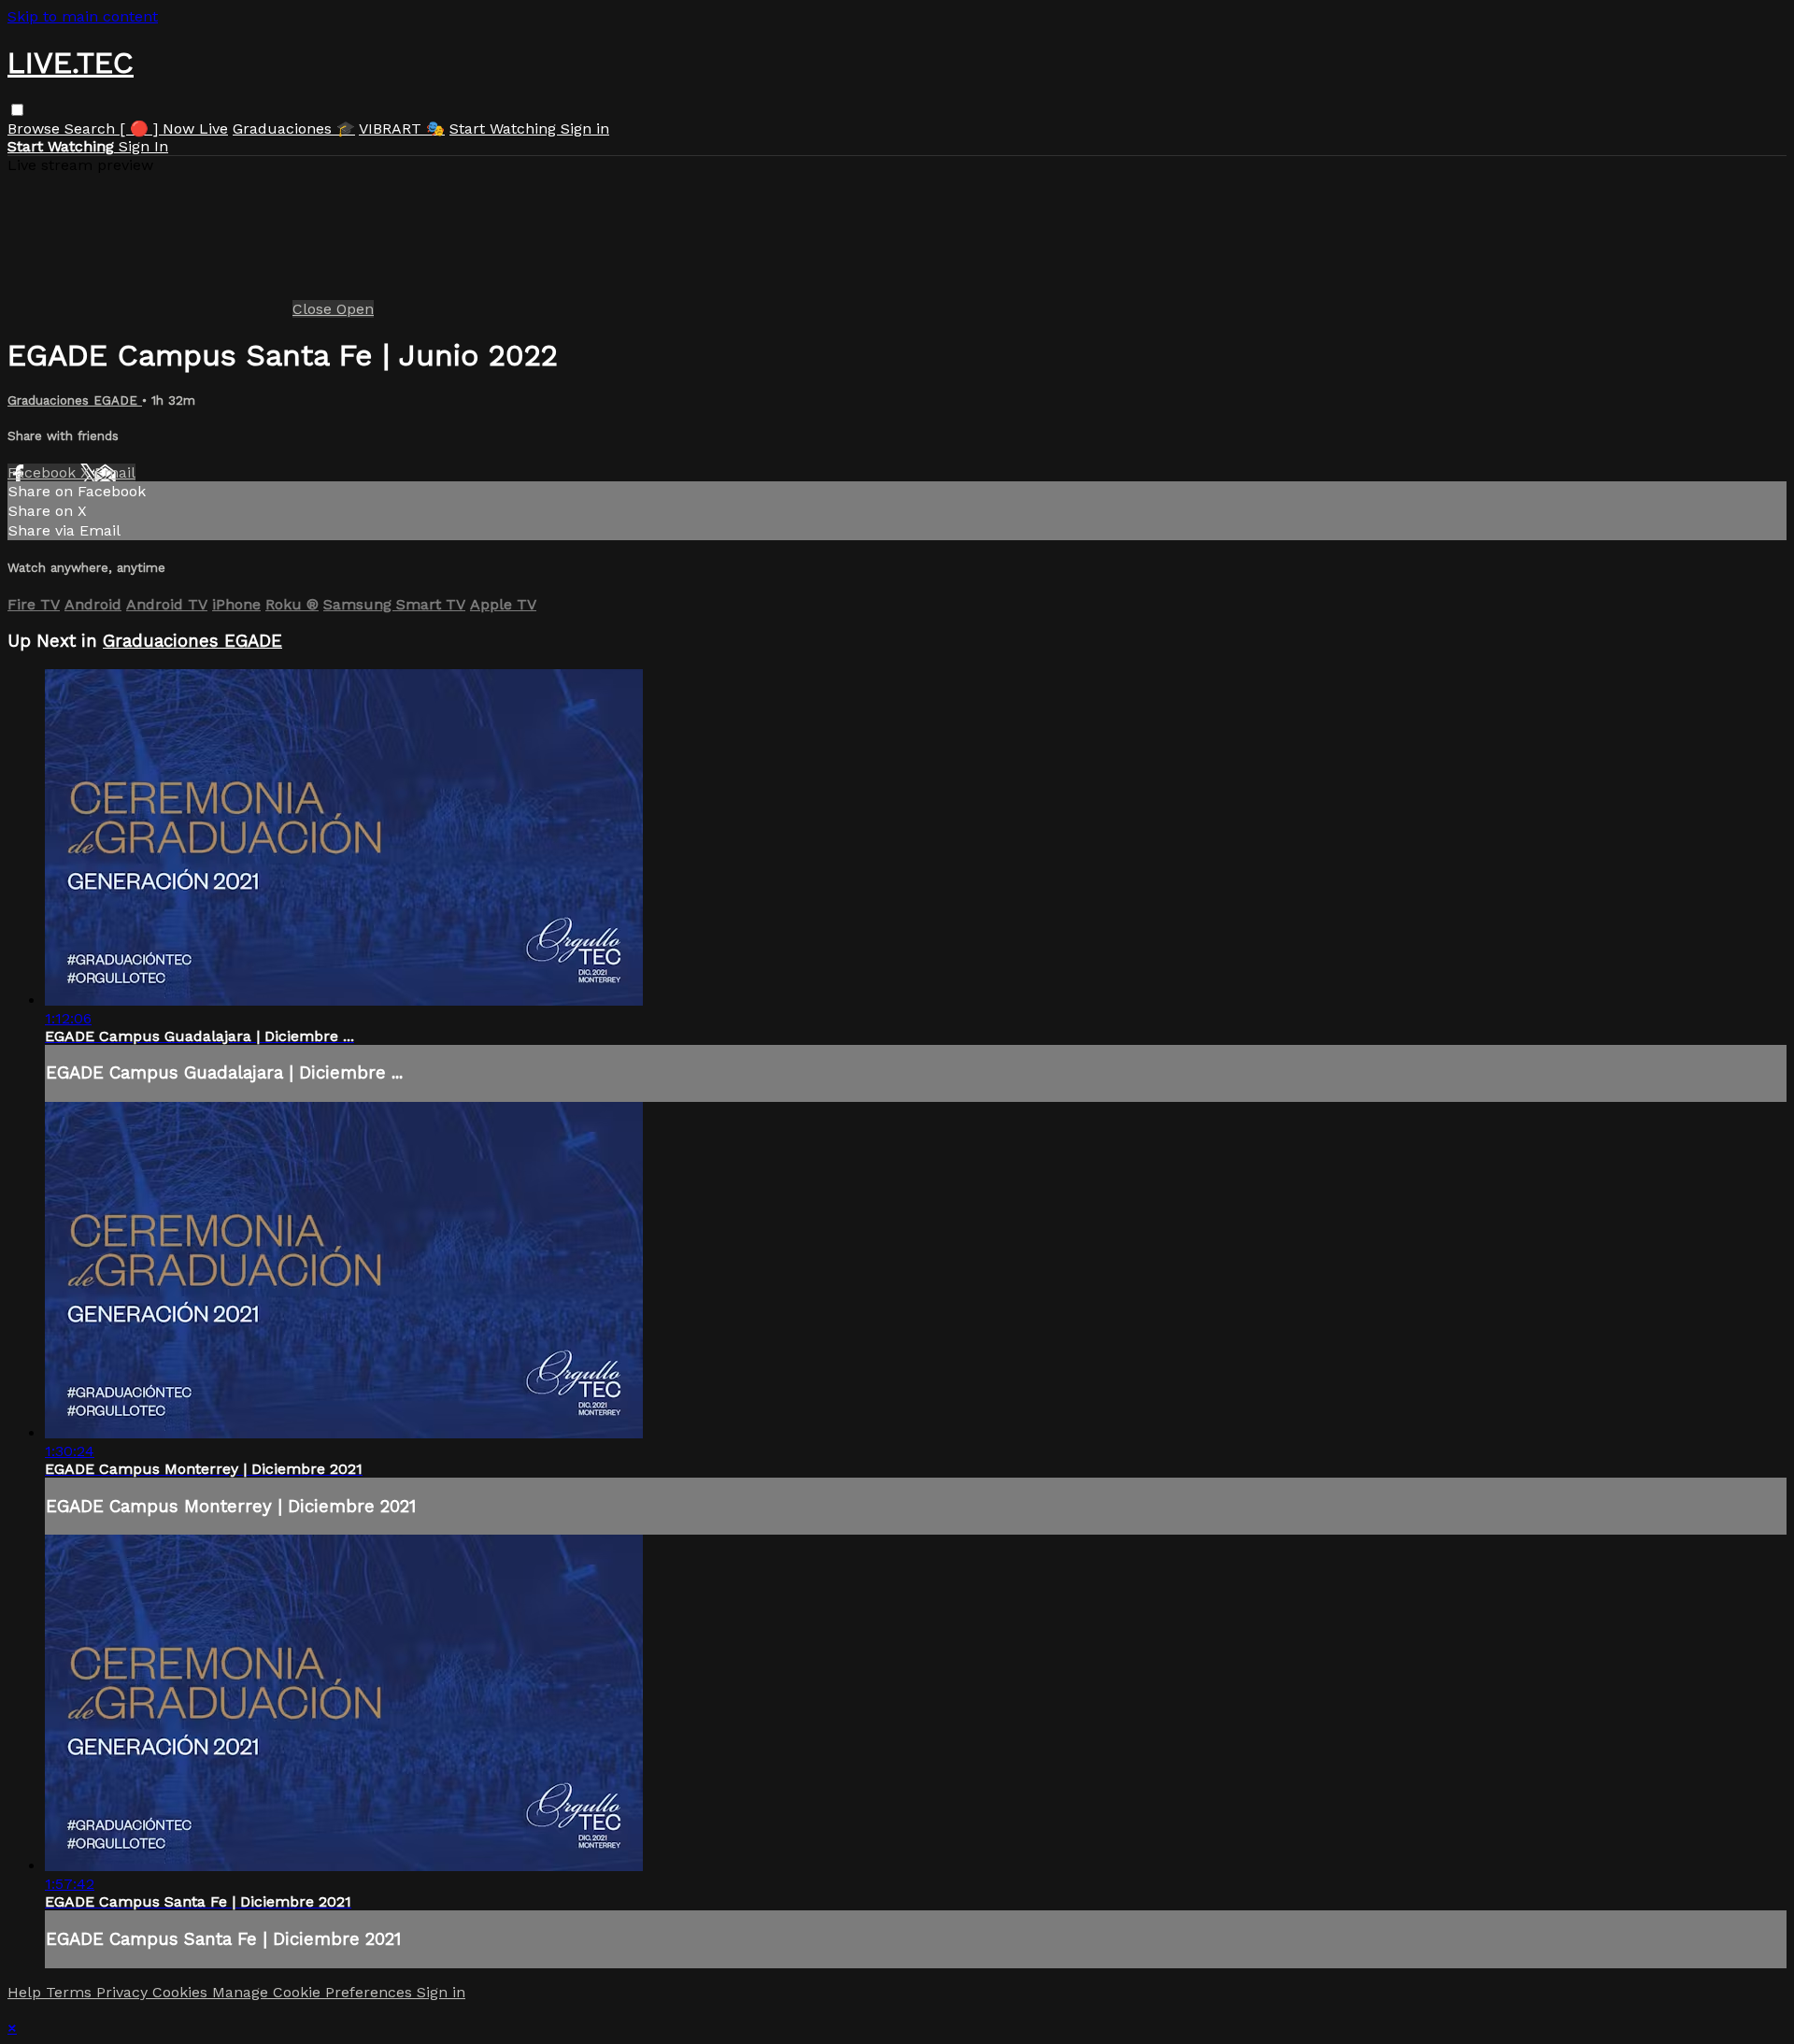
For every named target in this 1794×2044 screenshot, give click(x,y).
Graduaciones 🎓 (294, 129)
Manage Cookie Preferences (314, 1992)
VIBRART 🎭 (402, 129)
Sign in (585, 129)
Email (115, 472)
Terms (71, 1992)
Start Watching (505, 129)
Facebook (44, 472)
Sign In (143, 146)
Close (314, 309)
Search (92, 129)
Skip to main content (83, 16)
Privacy (124, 1992)
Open (355, 309)
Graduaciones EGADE (75, 400)
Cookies (182, 1992)
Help (27, 1992)
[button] (17, 110)
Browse (36, 129)
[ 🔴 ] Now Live (174, 129)
